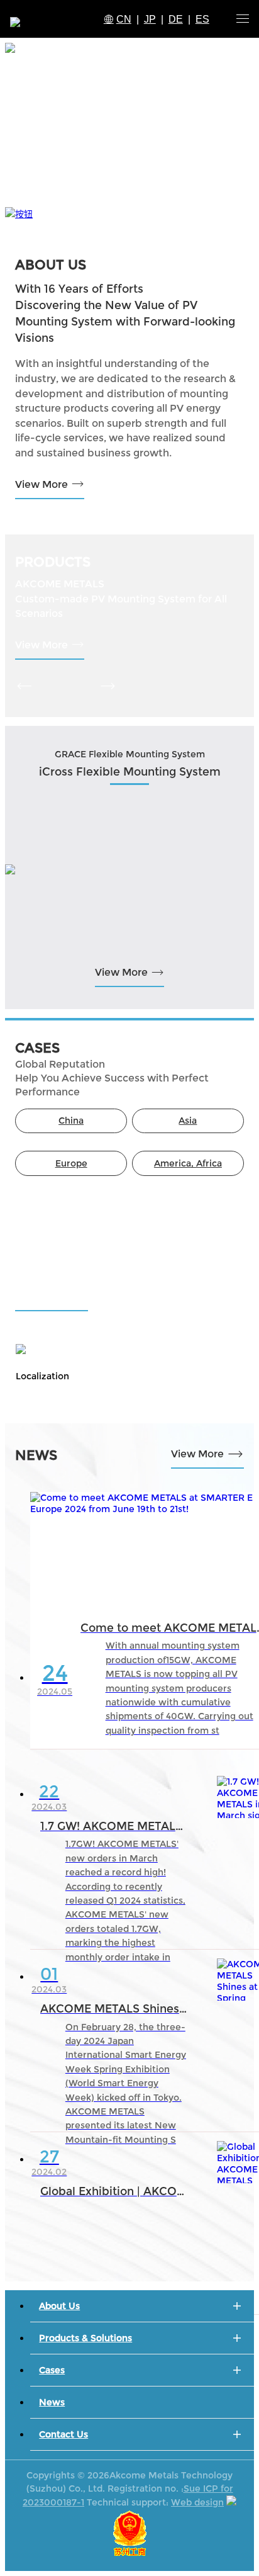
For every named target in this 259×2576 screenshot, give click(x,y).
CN (124, 19)
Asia (188, 1121)
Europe (71, 1163)
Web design (197, 2502)
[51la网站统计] (231, 2502)
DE (176, 19)
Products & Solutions (85, 2338)
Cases (52, 2370)
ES (202, 19)
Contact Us (63, 2434)
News (52, 2402)
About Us (59, 2306)
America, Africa (188, 1163)
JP (150, 19)
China (71, 1121)
